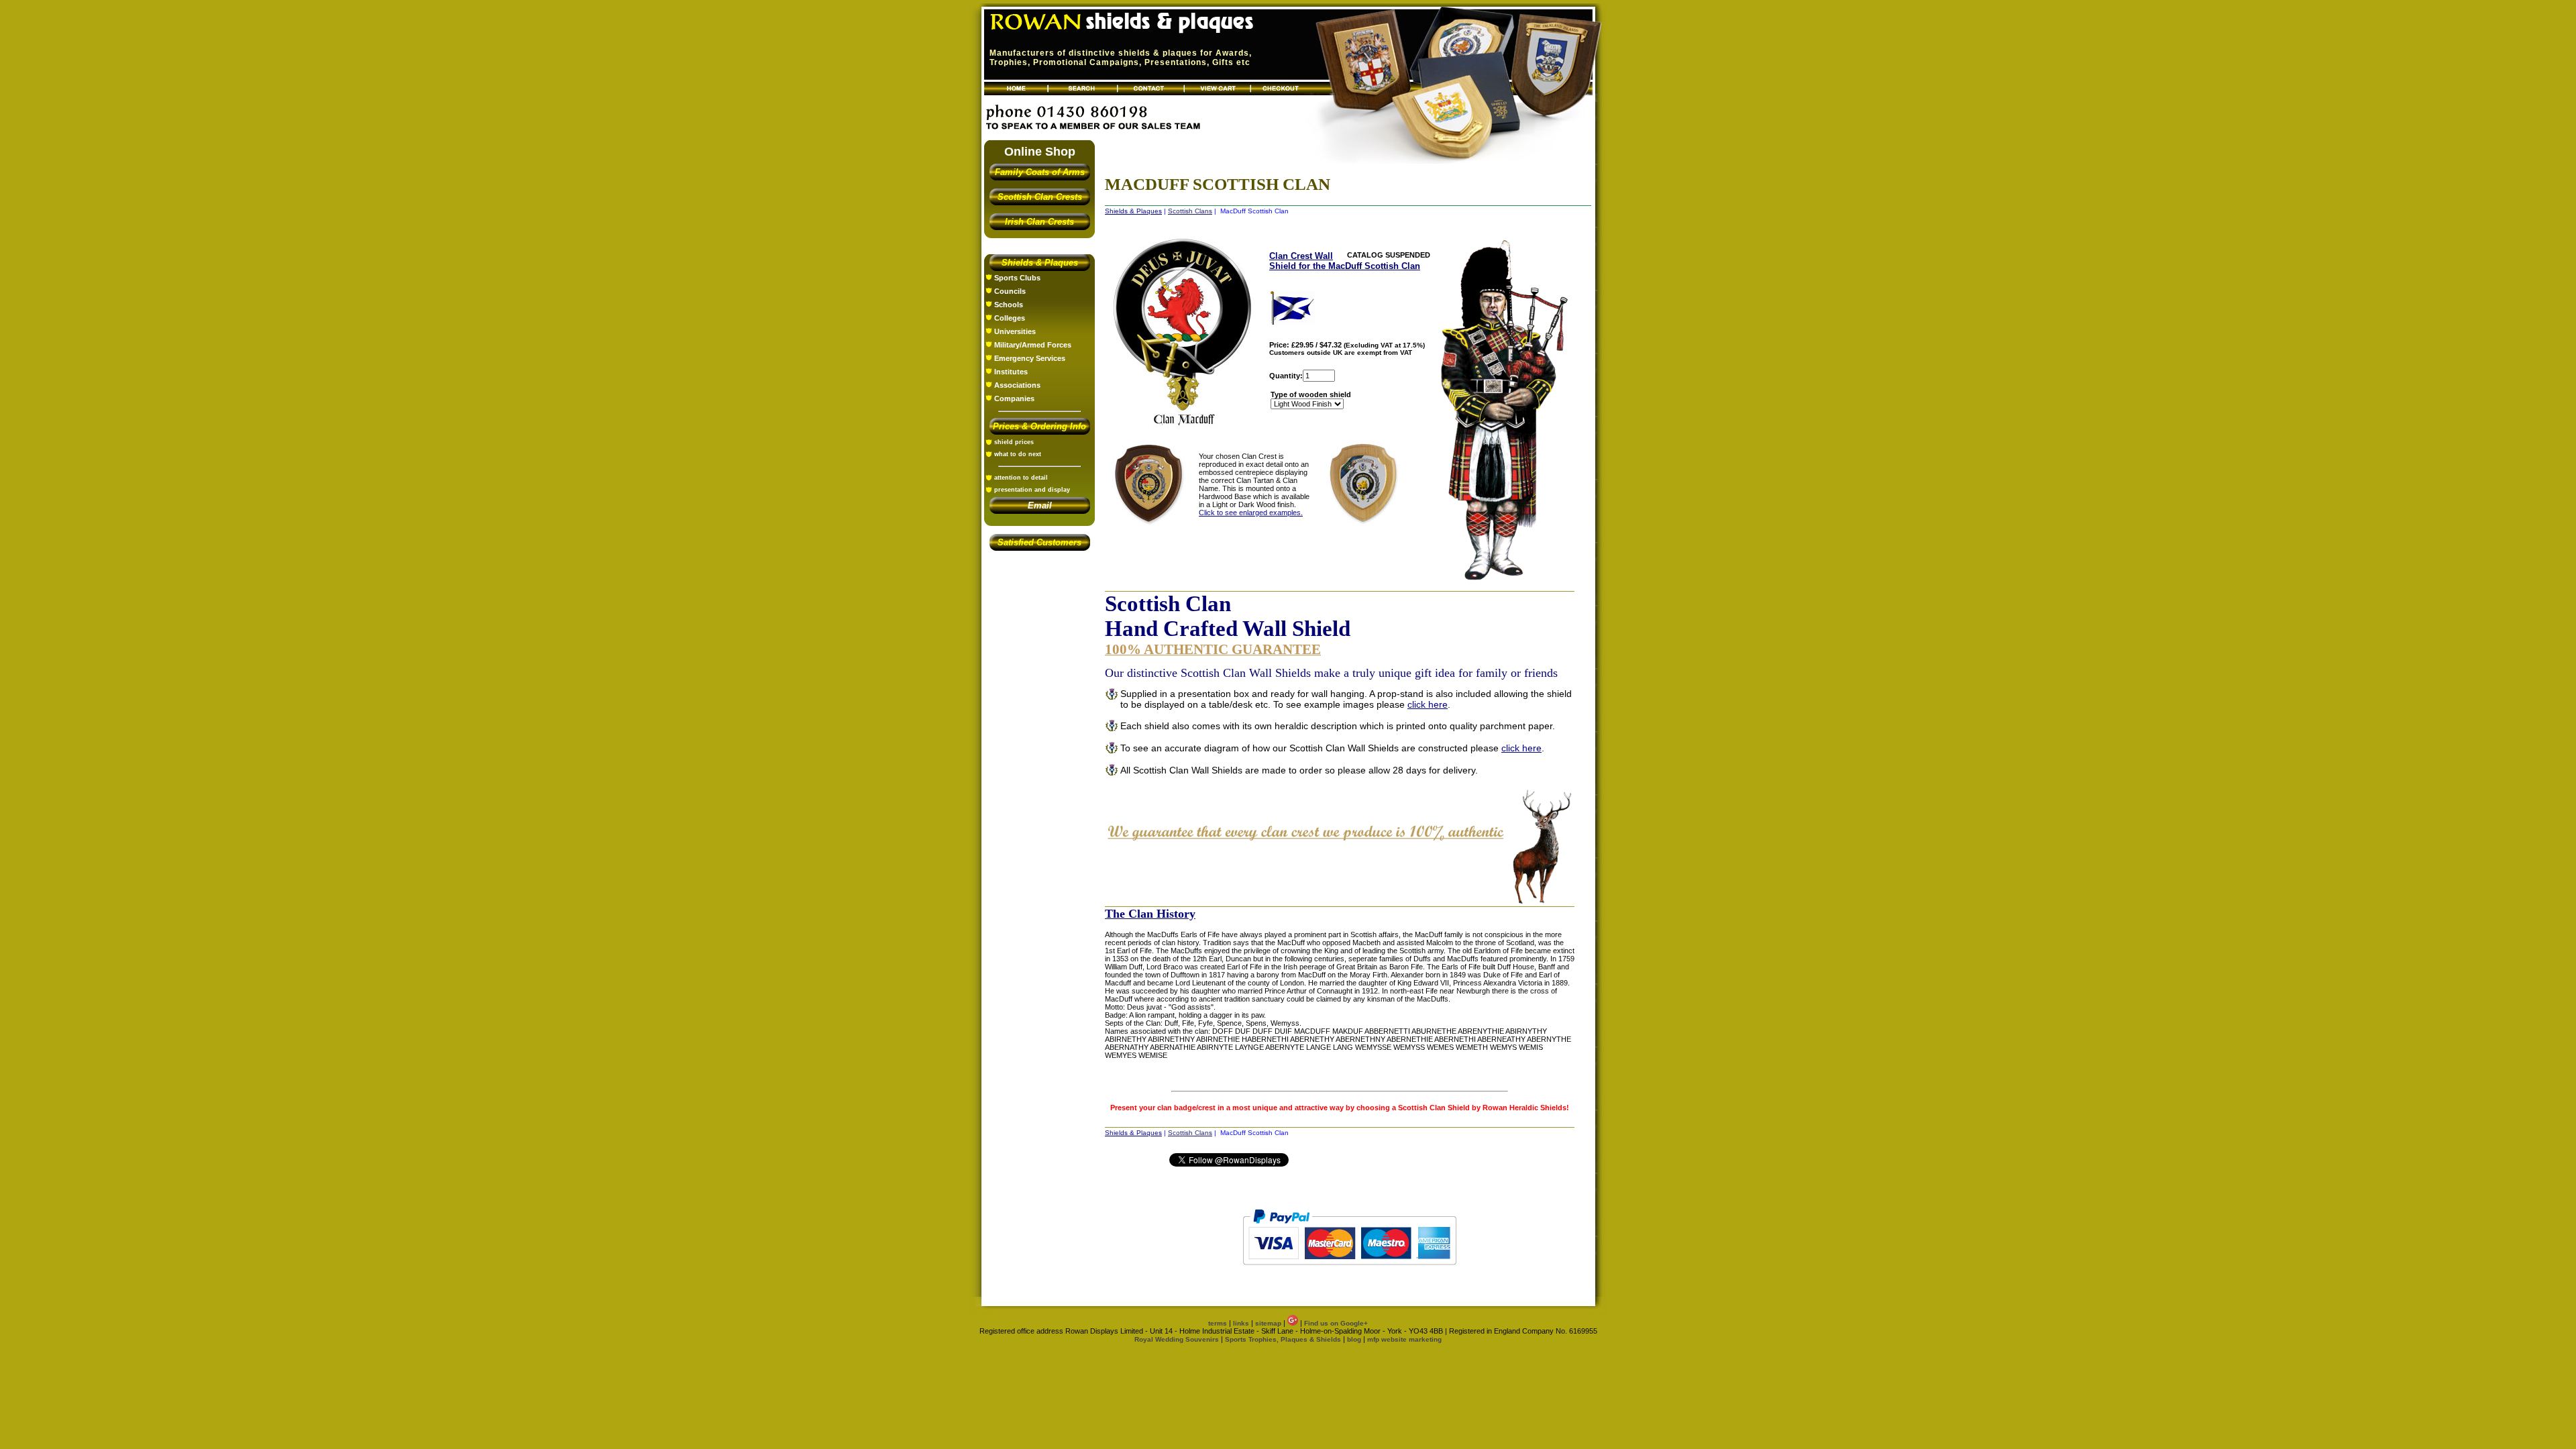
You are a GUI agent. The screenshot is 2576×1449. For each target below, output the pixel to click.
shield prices (1014, 442)
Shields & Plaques (1040, 263)
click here (1428, 704)
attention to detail (1021, 478)
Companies (1014, 398)
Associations (1017, 385)
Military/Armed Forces (1033, 345)
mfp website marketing (1404, 1339)
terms (1218, 1323)
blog (1354, 1339)
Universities (1015, 331)
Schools (1009, 305)
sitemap (1268, 1323)
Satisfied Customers (1039, 542)
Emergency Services (1030, 358)
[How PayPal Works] (1349, 1271)
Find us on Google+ (1336, 1323)
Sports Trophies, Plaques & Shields (1284, 1339)
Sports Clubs (1017, 278)
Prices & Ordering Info (1039, 426)
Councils (1010, 291)
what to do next (1018, 454)
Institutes (1011, 372)
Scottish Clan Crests (1040, 197)
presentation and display (1032, 490)
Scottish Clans (1190, 211)
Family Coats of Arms (1040, 172)
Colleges (1010, 318)
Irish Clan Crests (1039, 222)
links (1241, 1323)
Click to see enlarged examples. (1251, 513)
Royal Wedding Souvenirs (1177, 1339)
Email (1040, 505)
